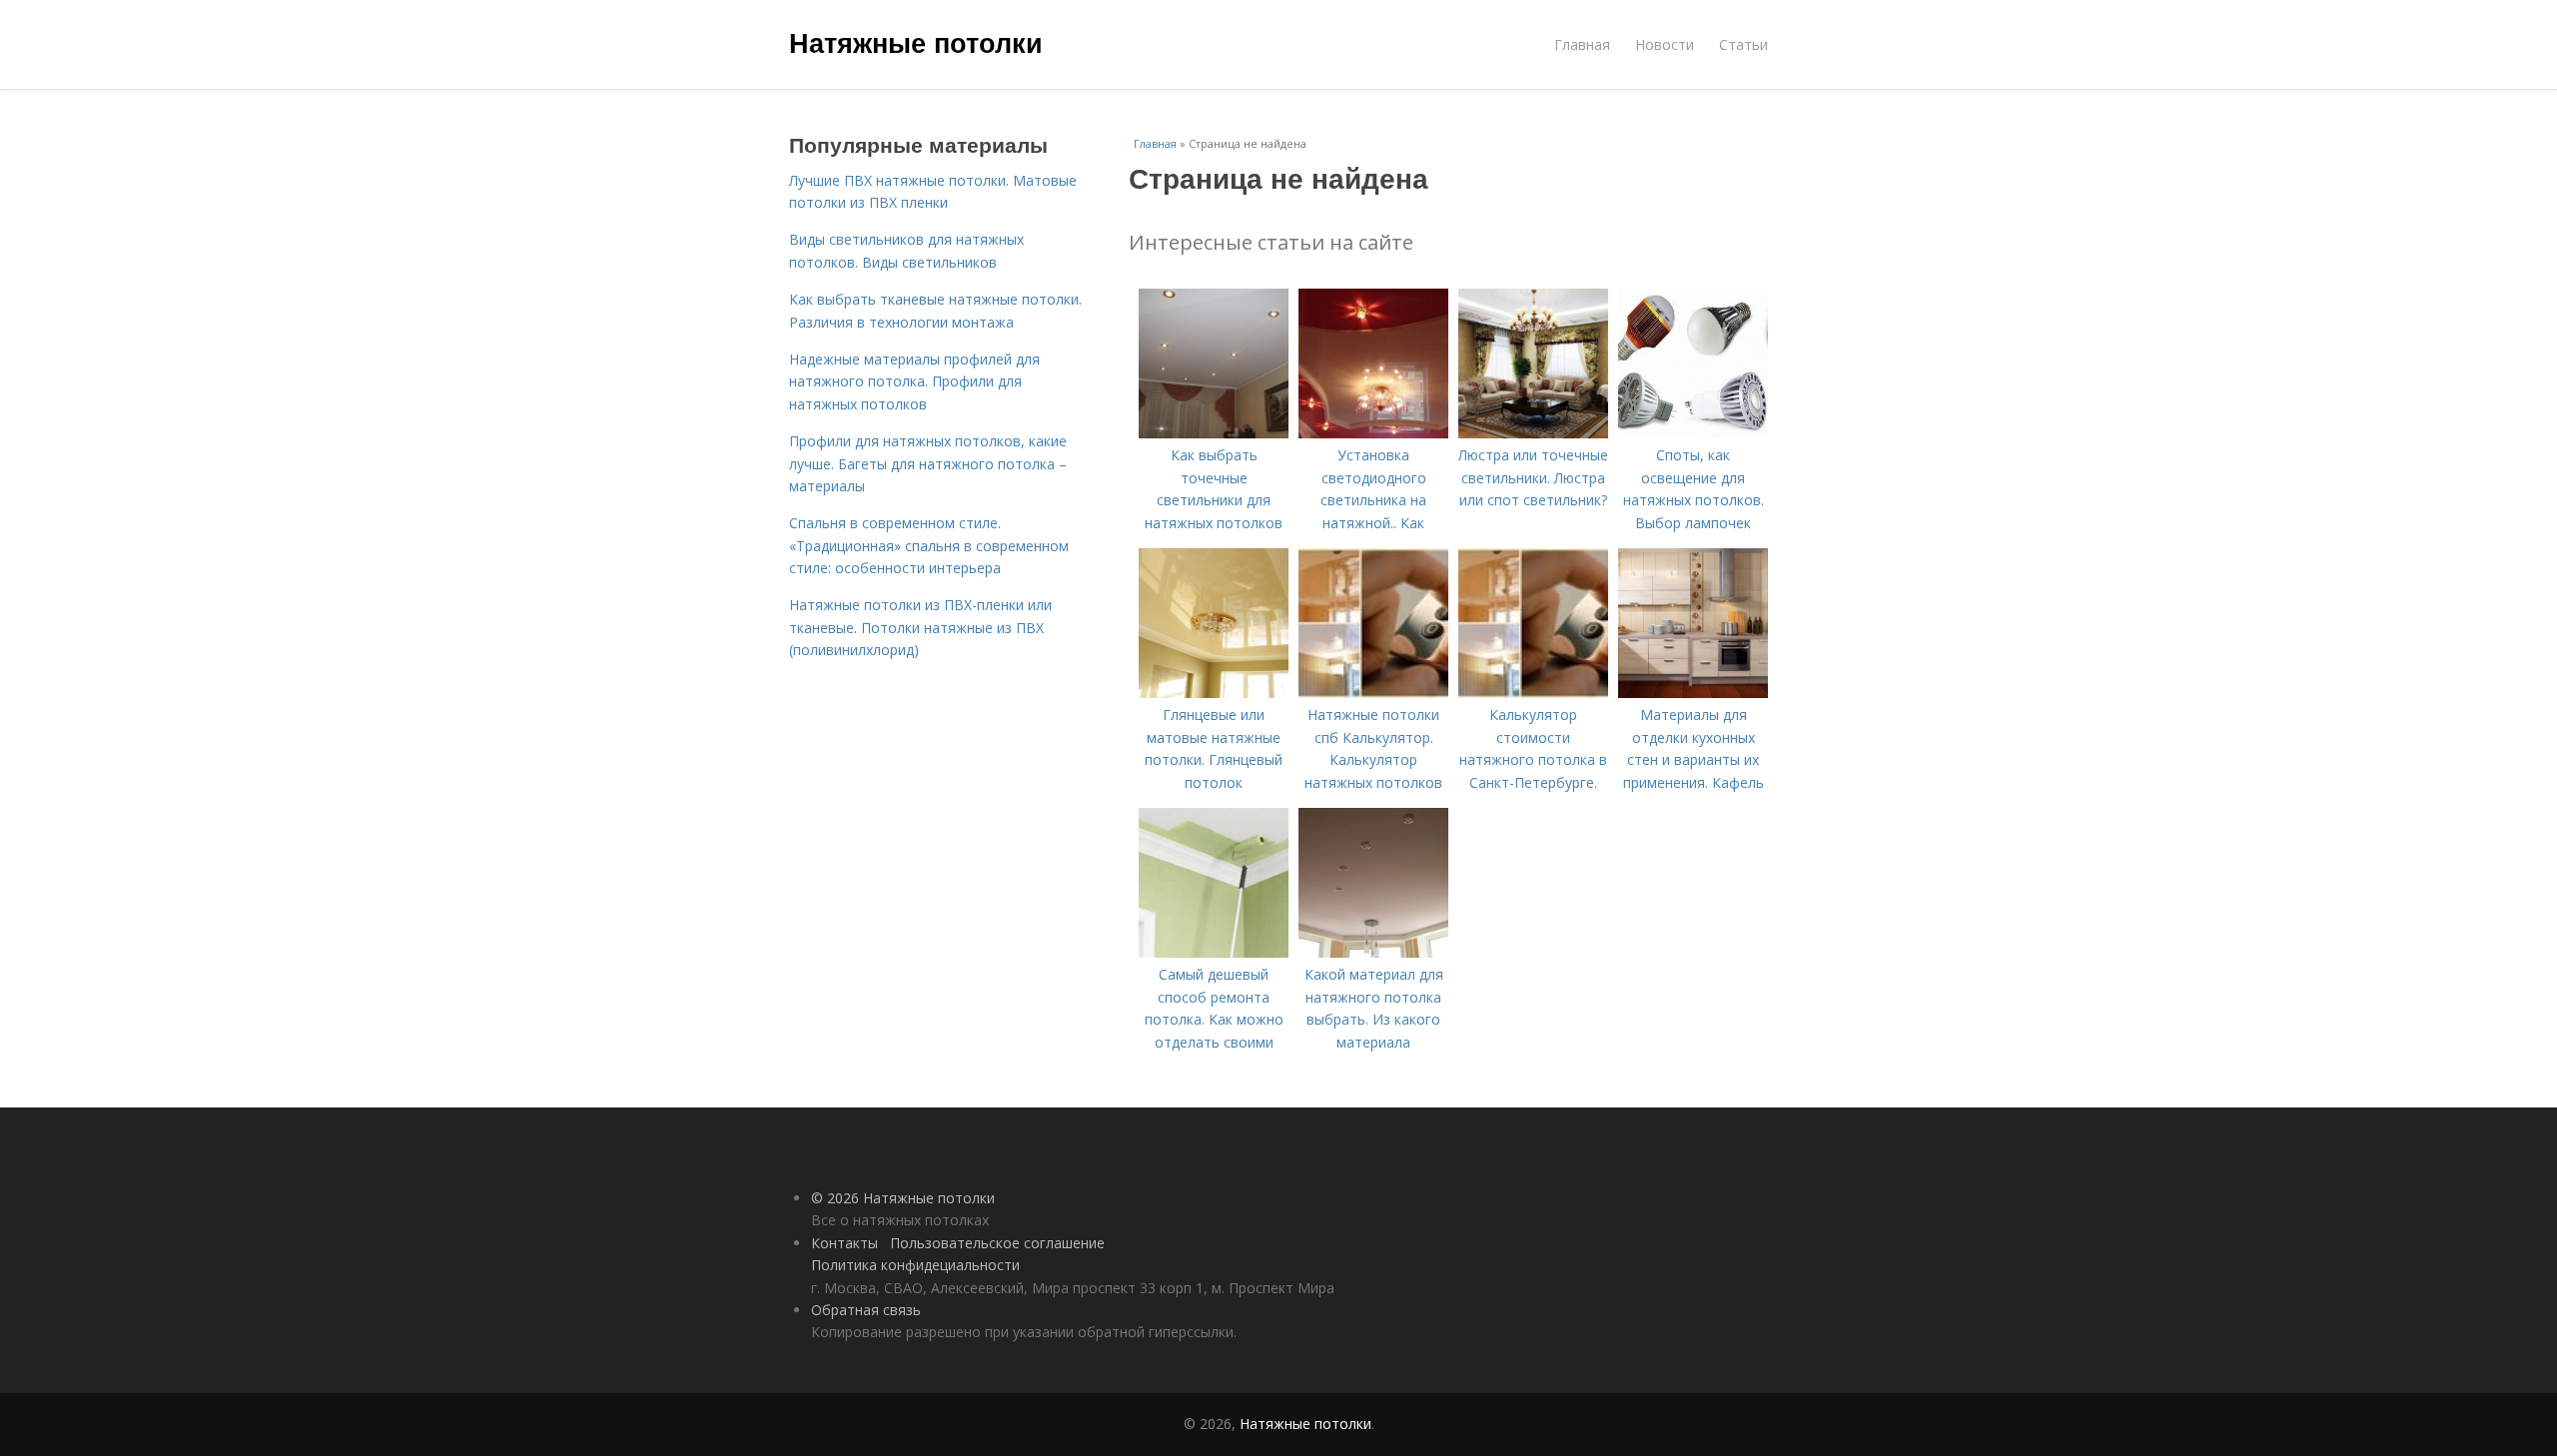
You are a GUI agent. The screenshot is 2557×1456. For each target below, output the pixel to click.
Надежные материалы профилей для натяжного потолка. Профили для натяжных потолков (914, 381)
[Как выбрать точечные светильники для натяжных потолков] (1214, 433)
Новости (1665, 44)
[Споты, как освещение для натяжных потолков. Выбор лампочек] (1693, 433)
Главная (1582, 44)
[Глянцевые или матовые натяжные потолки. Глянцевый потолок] (1214, 693)
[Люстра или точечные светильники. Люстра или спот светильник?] (1533, 433)
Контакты (845, 1243)
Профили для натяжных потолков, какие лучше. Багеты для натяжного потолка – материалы (928, 463)
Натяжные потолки (916, 42)
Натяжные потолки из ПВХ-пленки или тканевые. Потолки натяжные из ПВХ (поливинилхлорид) (920, 627)
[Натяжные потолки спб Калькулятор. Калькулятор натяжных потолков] (1373, 693)
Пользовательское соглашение (997, 1243)
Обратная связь (866, 1310)
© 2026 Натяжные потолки (903, 1198)
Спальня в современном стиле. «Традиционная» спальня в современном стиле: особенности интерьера (929, 545)
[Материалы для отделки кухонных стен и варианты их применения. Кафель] (1693, 693)
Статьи (1743, 44)
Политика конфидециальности (915, 1265)
